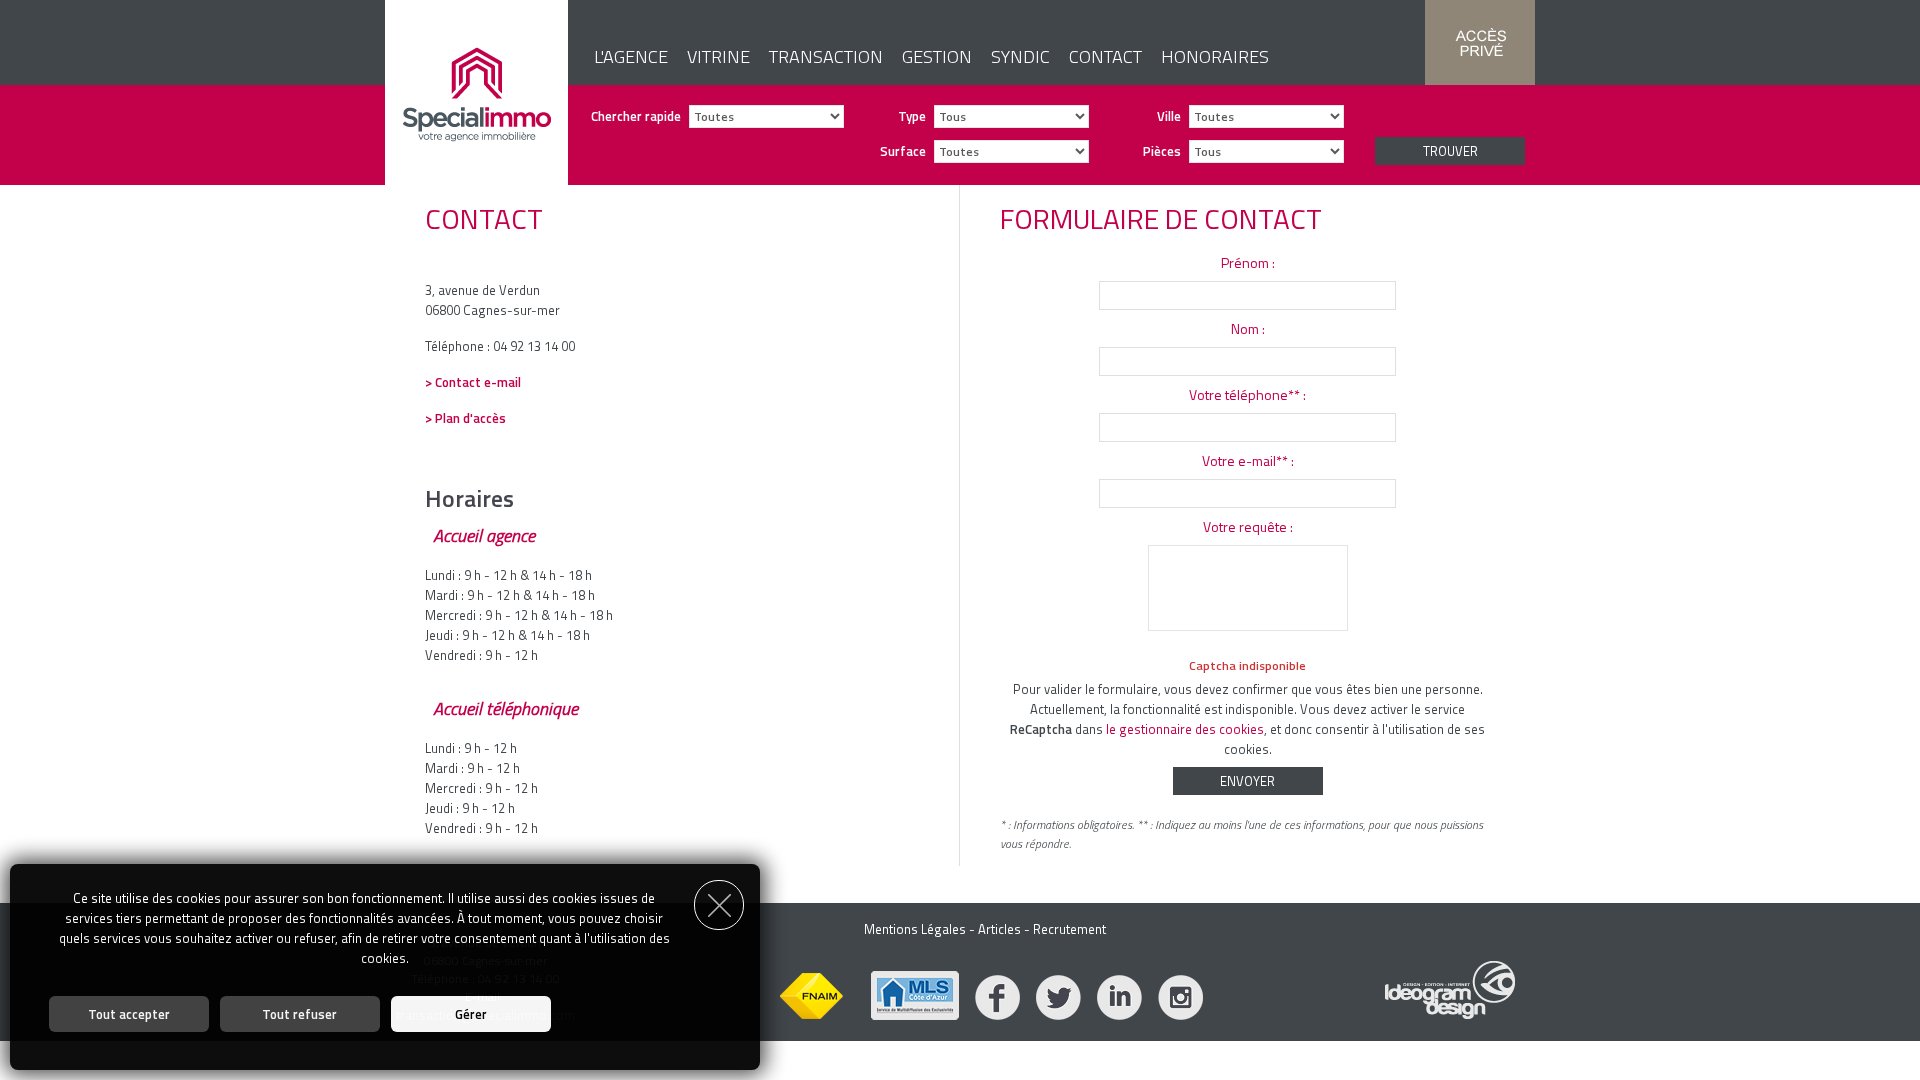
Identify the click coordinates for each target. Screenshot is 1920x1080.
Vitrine (718, 56)
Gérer (471, 1014)
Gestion (937, 56)
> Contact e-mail (473, 382)
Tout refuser (299, 1014)
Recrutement (1069, 929)
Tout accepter (129, 1014)
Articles (999, 929)
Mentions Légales (915, 929)
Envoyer (1247, 781)
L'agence (631, 56)
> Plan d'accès (465, 418)
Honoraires (1215, 56)
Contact (1105, 56)
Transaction (826, 56)
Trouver (1450, 151)
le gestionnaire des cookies (1185, 729)
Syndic (1020, 56)
